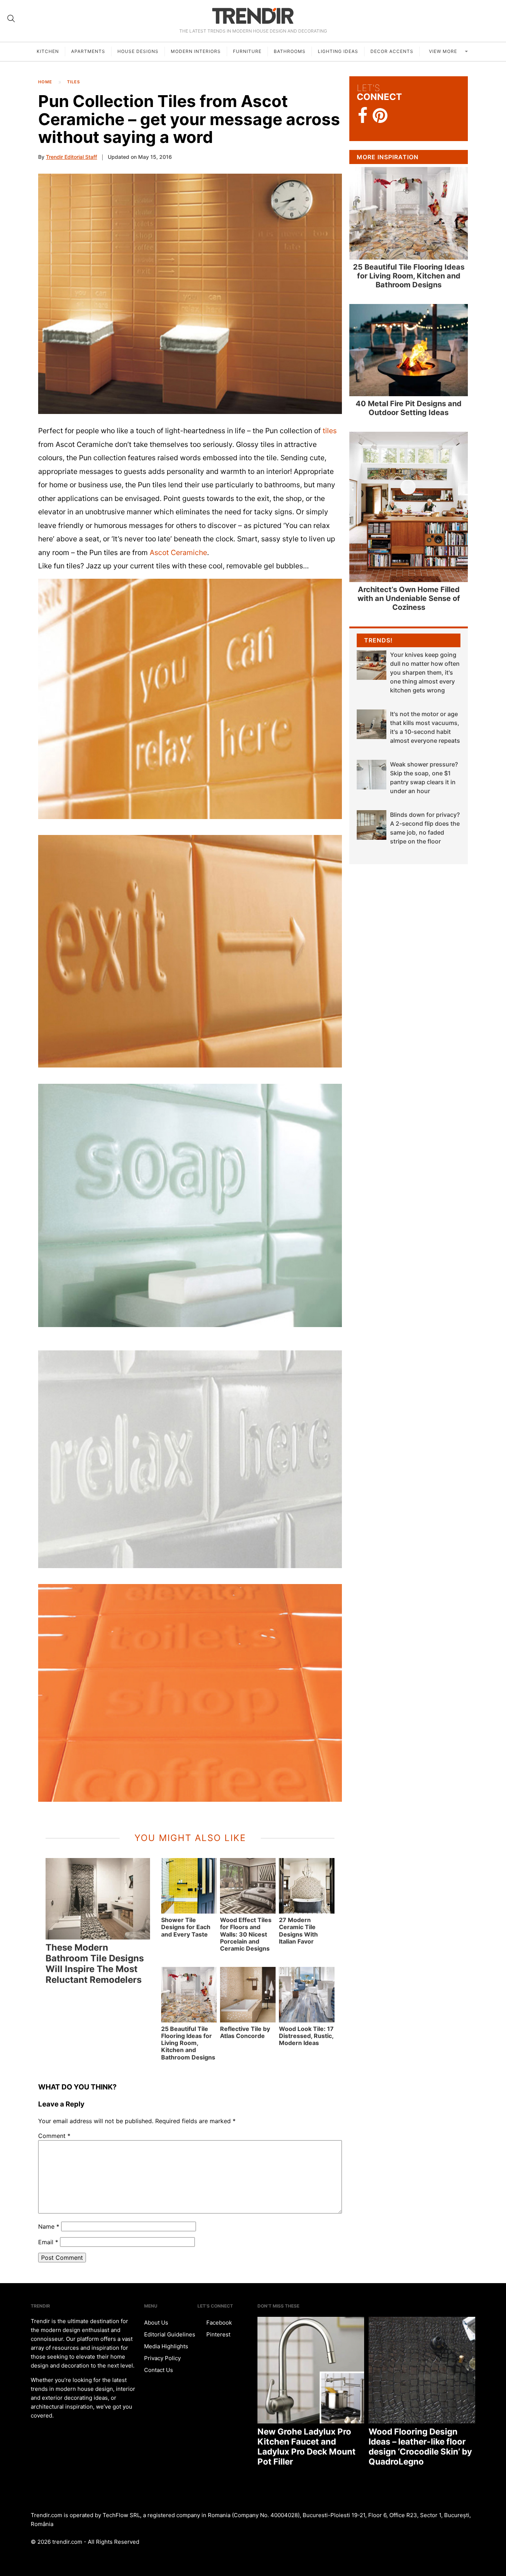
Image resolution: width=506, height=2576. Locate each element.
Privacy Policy (162, 2358)
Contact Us (159, 2370)
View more (444, 51)
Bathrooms (290, 51)
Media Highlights (166, 2346)
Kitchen (48, 51)
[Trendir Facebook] (363, 116)
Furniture (247, 51)
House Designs (138, 51)
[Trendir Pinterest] (380, 116)
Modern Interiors (196, 51)
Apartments (88, 51)
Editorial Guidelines (170, 2334)
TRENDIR (253, 16)
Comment (54, 2136)
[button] (190, 294)
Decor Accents (392, 51)
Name (49, 2226)
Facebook (218, 2323)
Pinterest (218, 2334)
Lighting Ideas (338, 51)
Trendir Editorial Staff (71, 157)
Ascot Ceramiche (178, 552)
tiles (330, 431)
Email (48, 2242)
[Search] (11, 19)
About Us (156, 2323)
